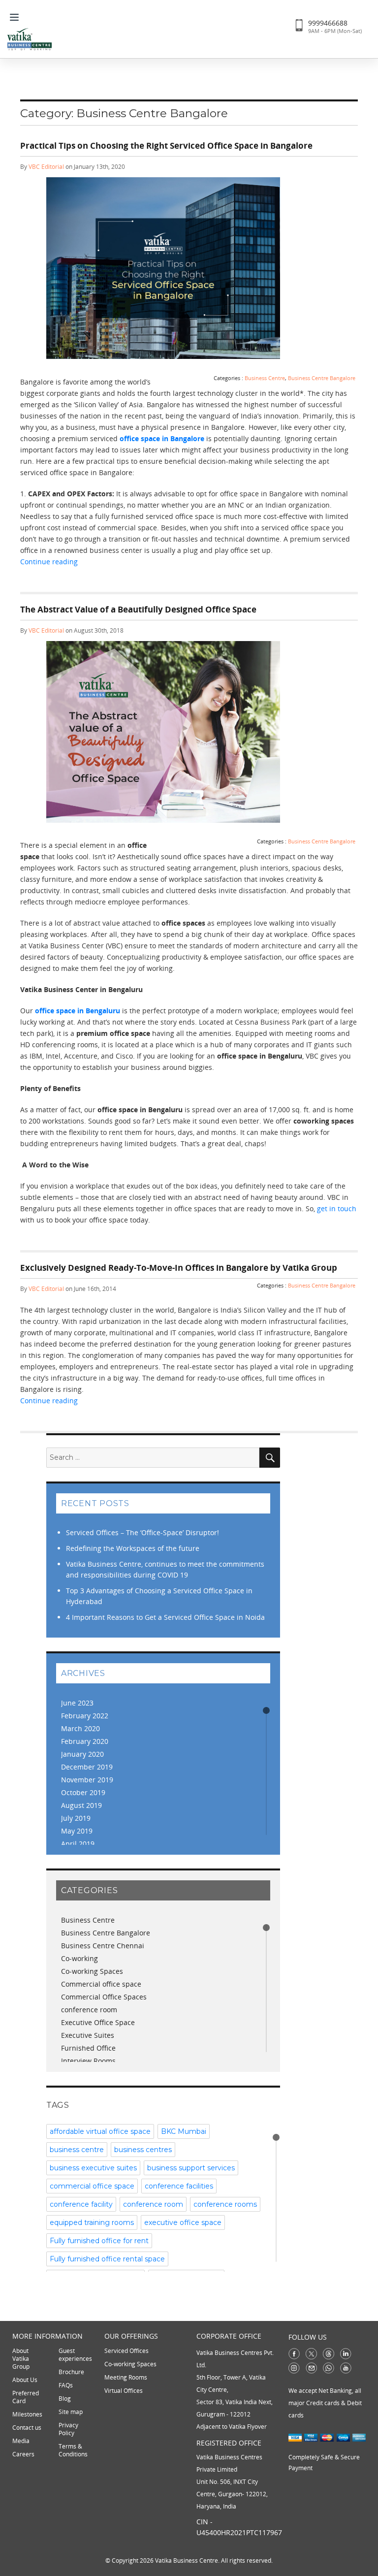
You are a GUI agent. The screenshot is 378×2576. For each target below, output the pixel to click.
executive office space (183, 2222)
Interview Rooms (88, 2061)
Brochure (71, 2372)
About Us (25, 2380)
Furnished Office (88, 2048)
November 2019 (87, 1780)
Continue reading (169, 561)
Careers (23, 2454)
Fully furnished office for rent (99, 2241)
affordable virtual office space (100, 2131)
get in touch (337, 1208)
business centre (77, 2150)
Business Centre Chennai (103, 1946)
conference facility (81, 2204)
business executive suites (93, 2168)
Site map (71, 2412)
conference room (89, 2010)
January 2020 (82, 1754)
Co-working (79, 1958)
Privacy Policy (68, 2429)
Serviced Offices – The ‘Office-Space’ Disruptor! (142, 1532)
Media (21, 2441)
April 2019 (78, 1844)
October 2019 (83, 1792)
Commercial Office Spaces (104, 1997)
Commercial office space (101, 1984)
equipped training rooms (92, 2222)
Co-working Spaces (92, 1971)
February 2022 (85, 1716)
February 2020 (85, 1741)
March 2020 (80, 1728)
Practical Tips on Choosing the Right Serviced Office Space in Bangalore (166, 145)
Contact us (27, 2428)
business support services (191, 2168)
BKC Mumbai (184, 2131)
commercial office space (92, 2186)
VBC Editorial (46, 167)
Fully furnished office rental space (107, 2259)
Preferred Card (26, 2397)
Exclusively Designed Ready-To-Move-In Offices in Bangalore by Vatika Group (179, 1268)
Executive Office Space (98, 2022)
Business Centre (265, 378)
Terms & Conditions (73, 2450)
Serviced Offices (126, 2351)
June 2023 (77, 1703)
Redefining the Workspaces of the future (133, 1548)
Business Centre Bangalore (322, 378)
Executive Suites (88, 2035)
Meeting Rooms (126, 2377)
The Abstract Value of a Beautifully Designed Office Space (138, 609)
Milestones (27, 2414)
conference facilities (179, 2186)
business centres (143, 2150)
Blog (65, 2399)
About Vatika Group (21, 2359)
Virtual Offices (124, 2391)
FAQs (66, 2385)
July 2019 (76, 1818)
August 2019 (81, 1805)
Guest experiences (75, 2355)
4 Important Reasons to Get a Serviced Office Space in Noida (165, 1617)
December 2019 (87, 1767)
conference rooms (225, 2204)
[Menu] (17, 16)
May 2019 (77, 1831)
